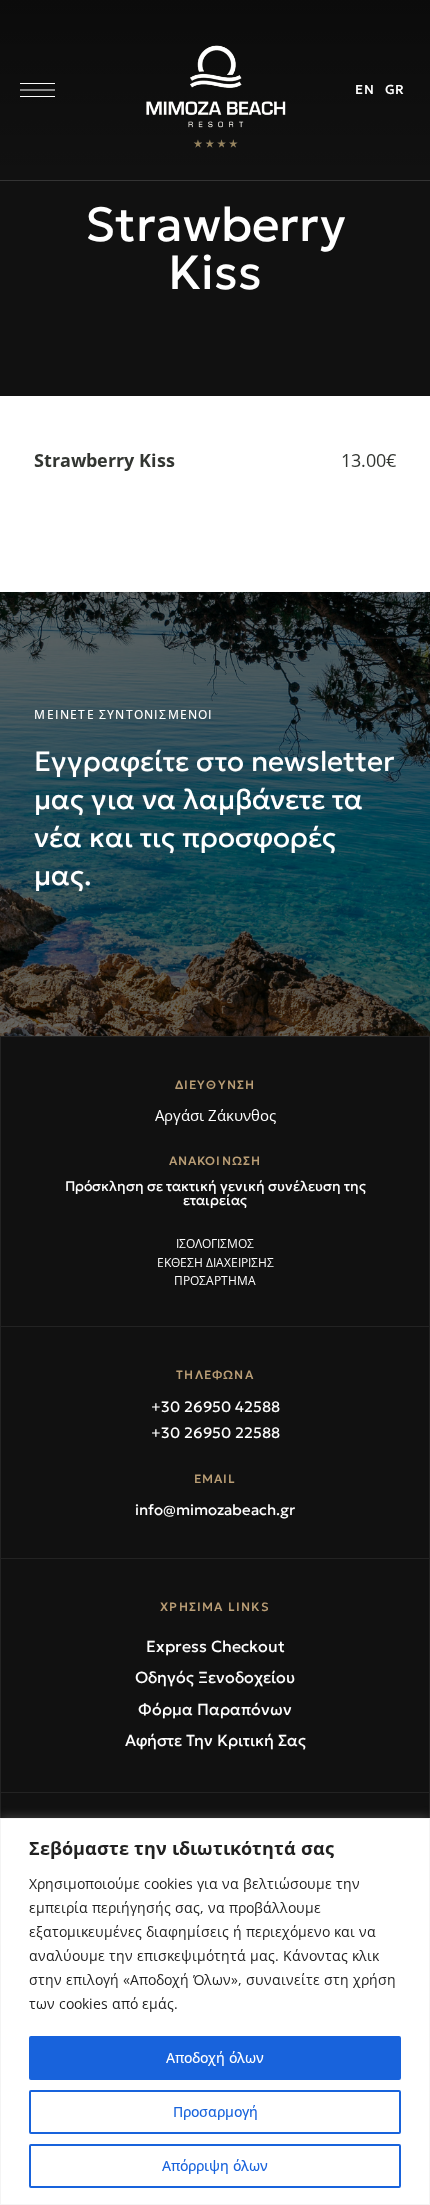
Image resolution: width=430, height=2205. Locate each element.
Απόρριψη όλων (215, 2165)
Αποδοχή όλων (215, 2057)
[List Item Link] (215, 1244)
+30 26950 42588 (215, 1406)
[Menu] (37, 90)
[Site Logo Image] (215, 96)
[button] (215, 1193)
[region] (215, 2011)
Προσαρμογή (215, 2111)
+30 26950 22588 (215, 1432)
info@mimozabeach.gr (215, 1509)
